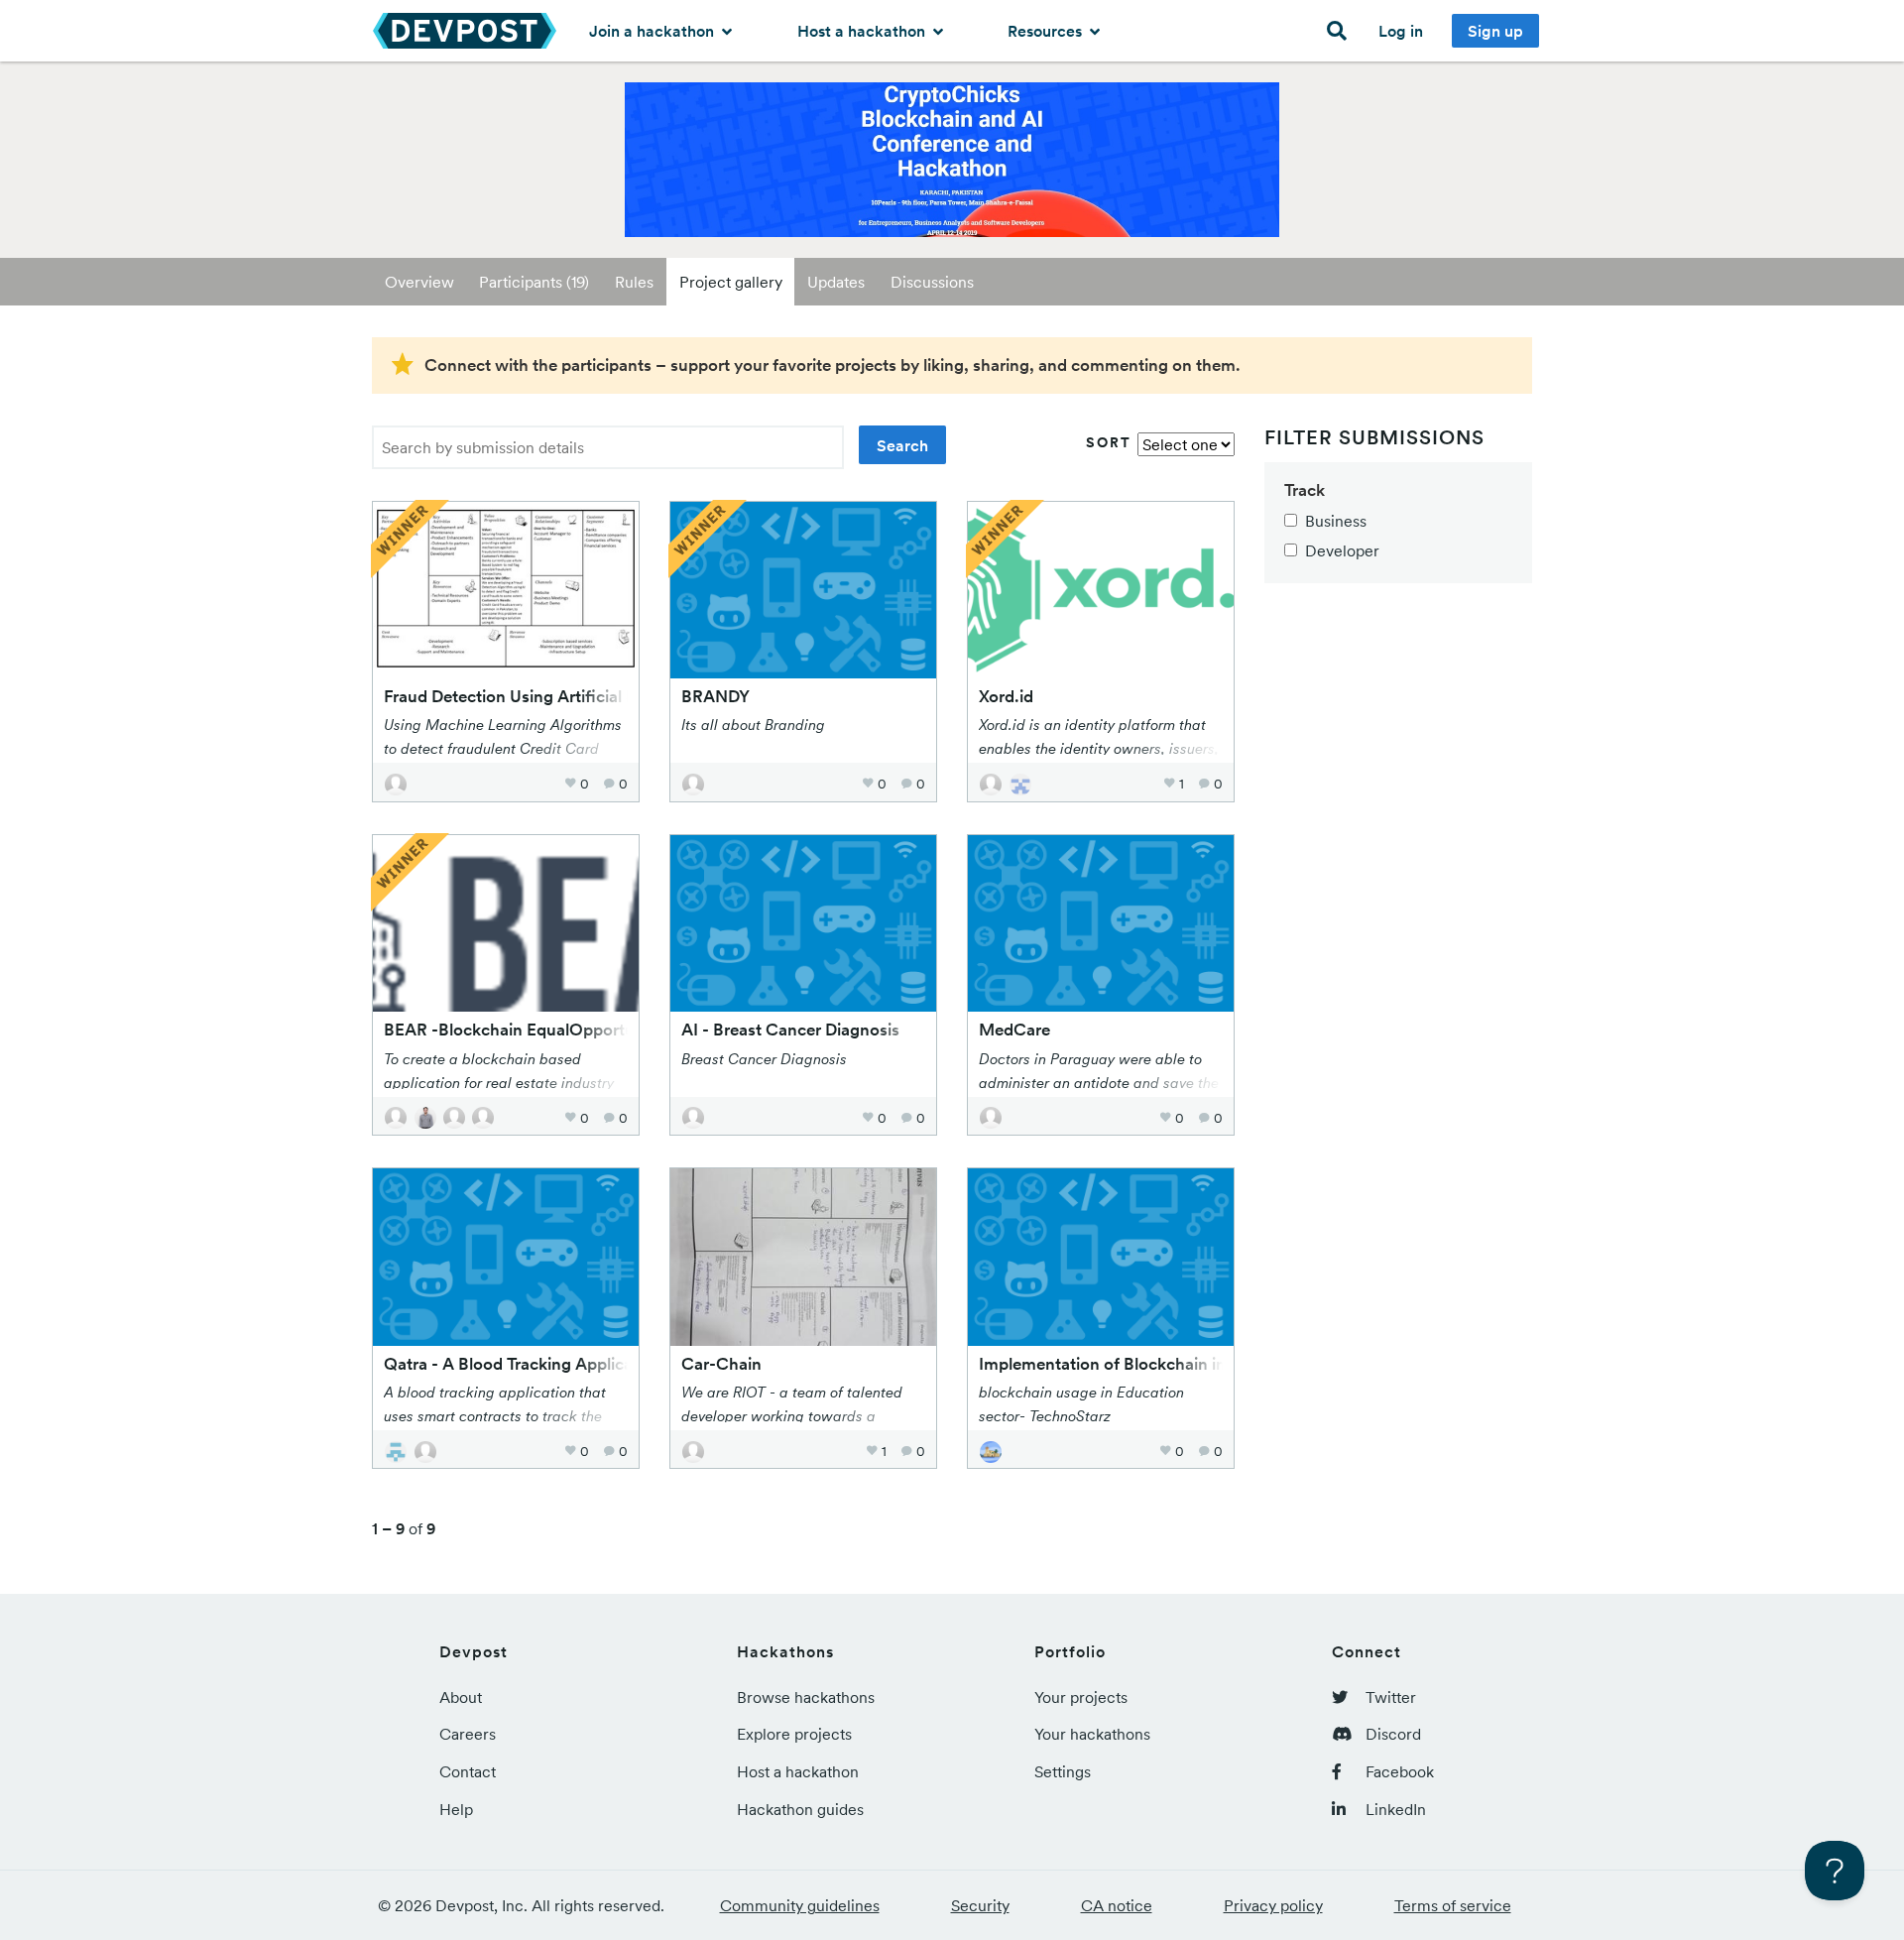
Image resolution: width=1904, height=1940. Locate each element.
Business (1336, 521)
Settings (1063, 1771)
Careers (468, 1734)
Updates (836, 282)
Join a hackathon (654, 31)
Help (456, 1809)
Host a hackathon (863, 31)
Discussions (932, 282)
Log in (1401, 31)
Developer (1342, 550)
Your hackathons (1092, 1734)
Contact (468, 1771)
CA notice (1117, 1905)
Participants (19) (534, 282)
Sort (1109, 442)
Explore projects (794, 1734)
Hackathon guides (800, 1809)
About (461, 1697)
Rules (634, 282)
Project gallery (731, 282)
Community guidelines (800, 1905)
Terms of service (1453, 1905)
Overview (419, 282)
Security (980, 1905)
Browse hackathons (806, 1697)
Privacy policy (1273, 1905)
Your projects (1081, 1697)
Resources (1047, 31)
